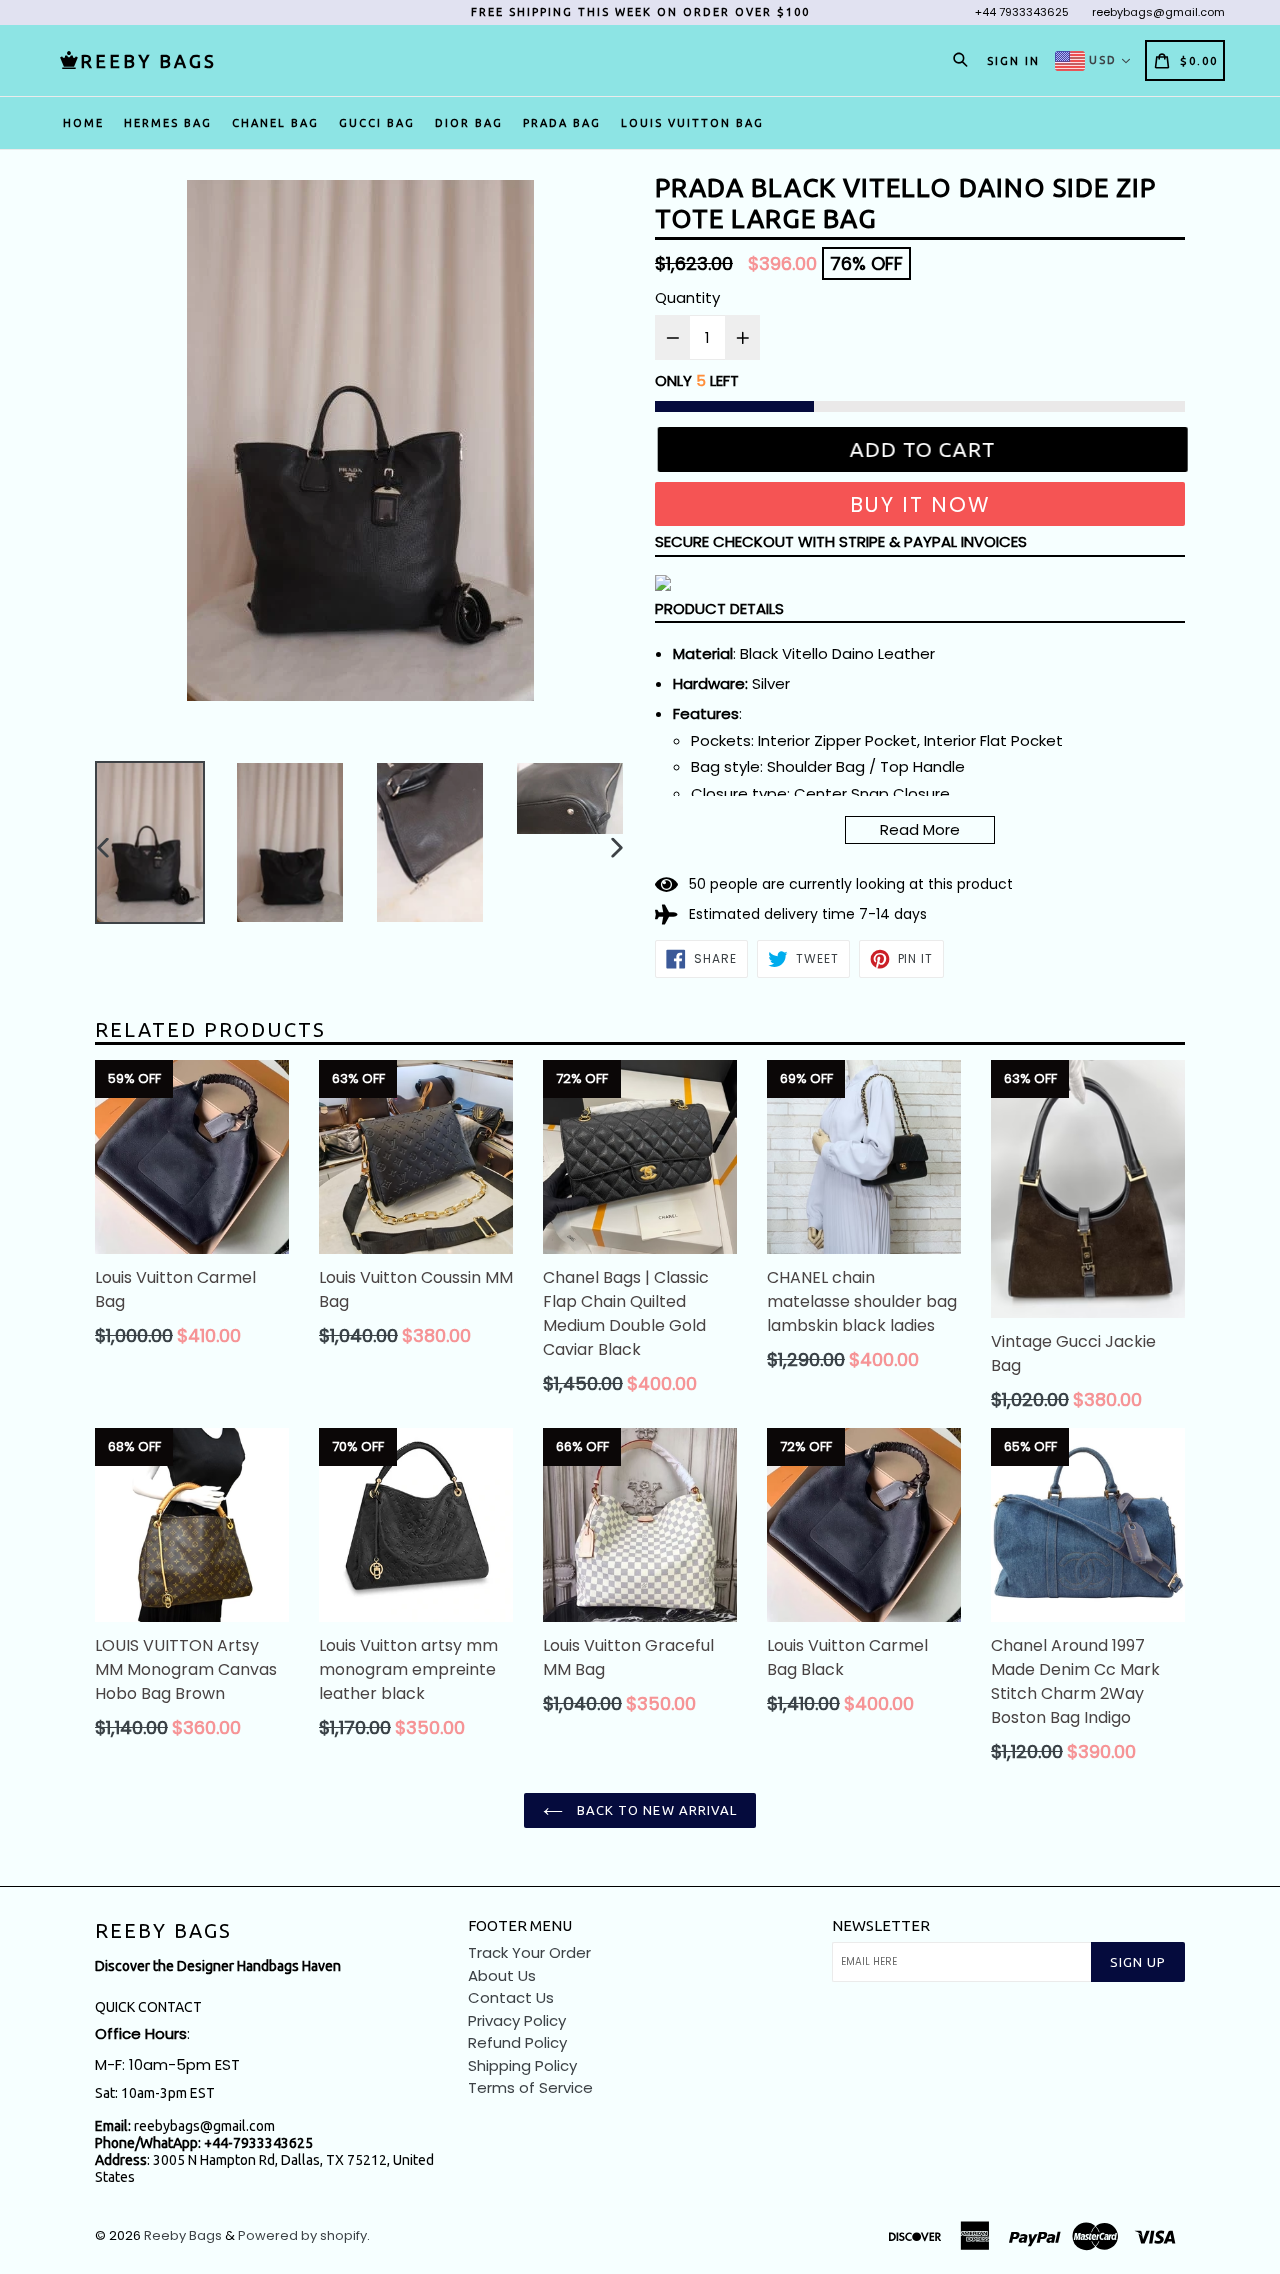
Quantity (687, 297)
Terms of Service (530, 2087)
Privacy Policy (517, 2020)
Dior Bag (469, 123)
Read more (920, 829)
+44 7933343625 (1022, 12)
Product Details (719, 608)
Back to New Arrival (655, 1810)
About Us (502, 1975)
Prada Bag (562, 123)
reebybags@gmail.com (1158, 12)
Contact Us (511, 1997)
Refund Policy (517, 2042)
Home (83, 123)
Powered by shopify (302, 2235)
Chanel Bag (275, 123)
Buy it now (920, 504)
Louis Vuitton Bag (692, 123)
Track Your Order (529, 1952)
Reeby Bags (163, 1930)
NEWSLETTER (881, 1925)
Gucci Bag (377, 123)
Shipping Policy (522, 2065)
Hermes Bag (168, 123)
